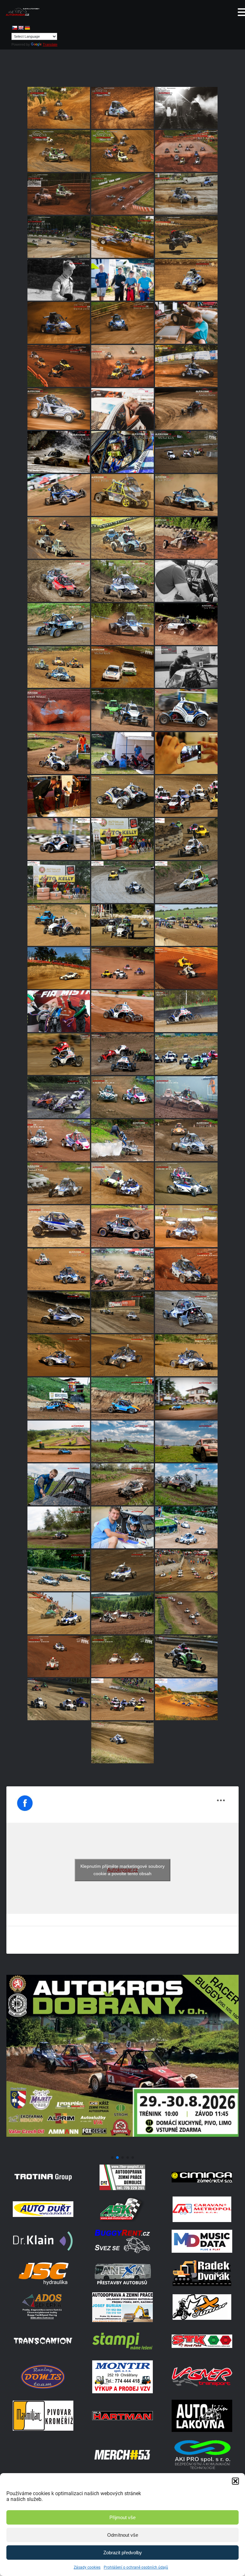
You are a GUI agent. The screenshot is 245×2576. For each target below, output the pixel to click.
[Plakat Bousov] (122, 2150)
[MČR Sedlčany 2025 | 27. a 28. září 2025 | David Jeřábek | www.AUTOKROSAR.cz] (122, 237)
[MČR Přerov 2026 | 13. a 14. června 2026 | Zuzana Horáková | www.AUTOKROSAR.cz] (186, 108)
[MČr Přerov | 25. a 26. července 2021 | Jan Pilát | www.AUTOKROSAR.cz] (59, 1398)
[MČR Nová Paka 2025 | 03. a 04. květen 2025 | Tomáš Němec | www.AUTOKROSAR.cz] (122, 366)
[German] (27, 28)
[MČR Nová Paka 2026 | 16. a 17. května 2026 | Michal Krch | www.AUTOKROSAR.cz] (59, 194)
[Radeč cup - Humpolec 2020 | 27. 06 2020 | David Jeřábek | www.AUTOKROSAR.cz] (122, 1527)
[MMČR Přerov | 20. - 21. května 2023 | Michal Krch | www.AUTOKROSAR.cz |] (122, 667)
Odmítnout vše (123, 2535)
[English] (21, 28)
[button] (235, 2481)
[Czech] (14, 28)
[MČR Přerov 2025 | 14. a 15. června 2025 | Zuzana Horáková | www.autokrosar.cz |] (186, 323)
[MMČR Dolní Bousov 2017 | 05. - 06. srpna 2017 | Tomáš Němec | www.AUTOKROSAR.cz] (122, 839)
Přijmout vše (122, 2517)
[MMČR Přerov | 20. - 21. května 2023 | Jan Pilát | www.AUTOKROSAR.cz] (59, 667)
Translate (50, 44)
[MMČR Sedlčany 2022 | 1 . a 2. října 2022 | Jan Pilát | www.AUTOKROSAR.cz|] (122, 1140)
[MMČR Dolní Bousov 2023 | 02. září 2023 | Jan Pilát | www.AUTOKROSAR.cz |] (59, 581)
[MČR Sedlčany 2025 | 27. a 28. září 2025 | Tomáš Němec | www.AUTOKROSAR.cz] (186, 194)
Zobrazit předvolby (123, 2553)
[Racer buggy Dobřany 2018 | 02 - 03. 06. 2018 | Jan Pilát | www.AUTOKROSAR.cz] (122, 710)
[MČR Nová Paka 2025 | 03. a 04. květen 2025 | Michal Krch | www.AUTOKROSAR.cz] (59, 366)
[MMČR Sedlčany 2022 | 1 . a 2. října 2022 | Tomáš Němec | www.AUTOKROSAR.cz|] (59, 1183)
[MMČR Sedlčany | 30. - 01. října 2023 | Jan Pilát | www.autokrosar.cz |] (122, 495)
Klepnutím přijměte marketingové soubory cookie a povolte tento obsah (122, 1870)
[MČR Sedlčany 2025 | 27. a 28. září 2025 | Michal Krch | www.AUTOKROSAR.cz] (59, 237)
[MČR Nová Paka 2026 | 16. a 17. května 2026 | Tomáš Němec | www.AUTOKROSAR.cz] (186, 151)
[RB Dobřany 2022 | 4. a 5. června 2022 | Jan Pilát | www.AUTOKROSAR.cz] (122, 1226)
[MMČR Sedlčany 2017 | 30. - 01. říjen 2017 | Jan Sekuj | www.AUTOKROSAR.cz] (186, 1699)
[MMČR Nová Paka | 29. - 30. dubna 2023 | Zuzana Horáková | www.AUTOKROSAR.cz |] (186, 667)
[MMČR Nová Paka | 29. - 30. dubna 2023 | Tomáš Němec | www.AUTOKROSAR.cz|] (59, 710)
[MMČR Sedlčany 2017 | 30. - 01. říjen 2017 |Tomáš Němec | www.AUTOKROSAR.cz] (186, 796)
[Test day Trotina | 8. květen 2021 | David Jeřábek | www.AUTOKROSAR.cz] (122, 1441)
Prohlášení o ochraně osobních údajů (136, 2567)
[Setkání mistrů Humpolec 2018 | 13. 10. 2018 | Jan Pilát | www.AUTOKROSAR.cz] (122, 796)
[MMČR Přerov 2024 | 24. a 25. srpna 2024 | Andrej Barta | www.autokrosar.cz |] (186, 409)
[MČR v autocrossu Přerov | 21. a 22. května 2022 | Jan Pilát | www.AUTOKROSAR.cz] (59, 1269)
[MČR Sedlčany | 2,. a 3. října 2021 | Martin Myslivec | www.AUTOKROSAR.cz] (59, 1355)
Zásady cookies (87, 2567)
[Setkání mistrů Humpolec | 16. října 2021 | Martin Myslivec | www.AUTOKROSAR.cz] (59, 1312)
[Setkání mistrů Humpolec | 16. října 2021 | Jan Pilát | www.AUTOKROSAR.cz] (186, 1312)
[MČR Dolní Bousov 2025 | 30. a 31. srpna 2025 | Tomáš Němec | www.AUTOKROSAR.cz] (186, 237)
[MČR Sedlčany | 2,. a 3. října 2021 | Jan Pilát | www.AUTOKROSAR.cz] (186, 1355)
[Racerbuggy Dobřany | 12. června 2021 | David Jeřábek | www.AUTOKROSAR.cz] (186, 1398)
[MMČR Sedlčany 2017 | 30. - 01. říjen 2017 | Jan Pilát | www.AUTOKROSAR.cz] (59, 839)
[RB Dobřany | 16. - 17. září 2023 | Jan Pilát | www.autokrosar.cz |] (186, 495)
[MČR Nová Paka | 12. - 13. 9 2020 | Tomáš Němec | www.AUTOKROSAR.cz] (186, 1269)
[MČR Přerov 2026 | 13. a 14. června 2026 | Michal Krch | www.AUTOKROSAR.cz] (59, 151)
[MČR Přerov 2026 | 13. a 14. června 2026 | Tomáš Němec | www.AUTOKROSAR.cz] (59, 108)
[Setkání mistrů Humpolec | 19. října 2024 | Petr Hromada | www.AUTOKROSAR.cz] (186, 366)
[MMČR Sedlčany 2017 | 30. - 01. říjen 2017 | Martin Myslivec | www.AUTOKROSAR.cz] (122, 1699)
